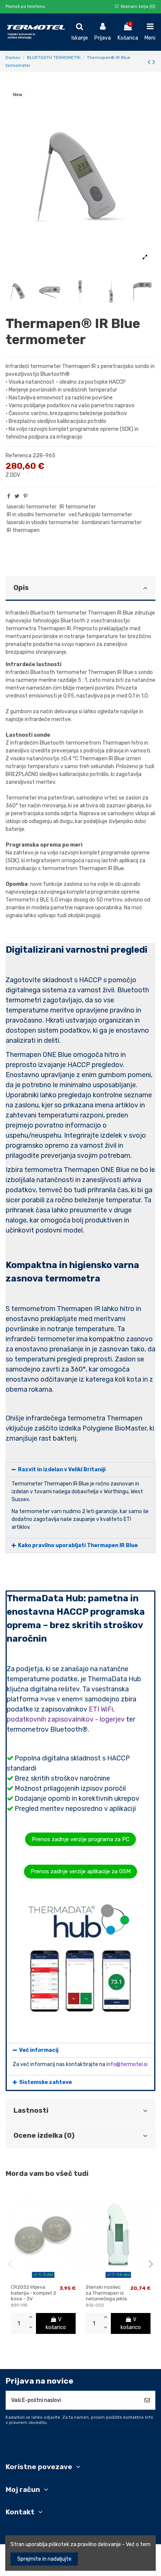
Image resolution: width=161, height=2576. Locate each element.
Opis (21, 588)
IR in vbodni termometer (36, 515)
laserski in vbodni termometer (43, 522)
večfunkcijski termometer (100, 515)
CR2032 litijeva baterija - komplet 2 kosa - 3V (34, 2293)
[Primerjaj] (43, 2278)
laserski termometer (32, 507)
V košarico (56, 2323)
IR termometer (78, 507)
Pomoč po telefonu (25, 7)
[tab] (80, 589)
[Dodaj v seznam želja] (33, 2278)
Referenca (19, 456)
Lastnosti (31, 2110)
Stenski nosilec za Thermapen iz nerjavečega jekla (106, 2293)
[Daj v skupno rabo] (9, 496)
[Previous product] (150, 62)
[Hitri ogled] (54, 2278)
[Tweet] (17, 496)
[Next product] (154, 62)
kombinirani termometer (112, 522)
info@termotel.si (127, 2064)
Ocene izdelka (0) (44, 2136)
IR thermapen (23, 530)
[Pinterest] (25, 496)
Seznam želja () (137, 7)
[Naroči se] (147, 2400)
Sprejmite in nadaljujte (44, 2559)
